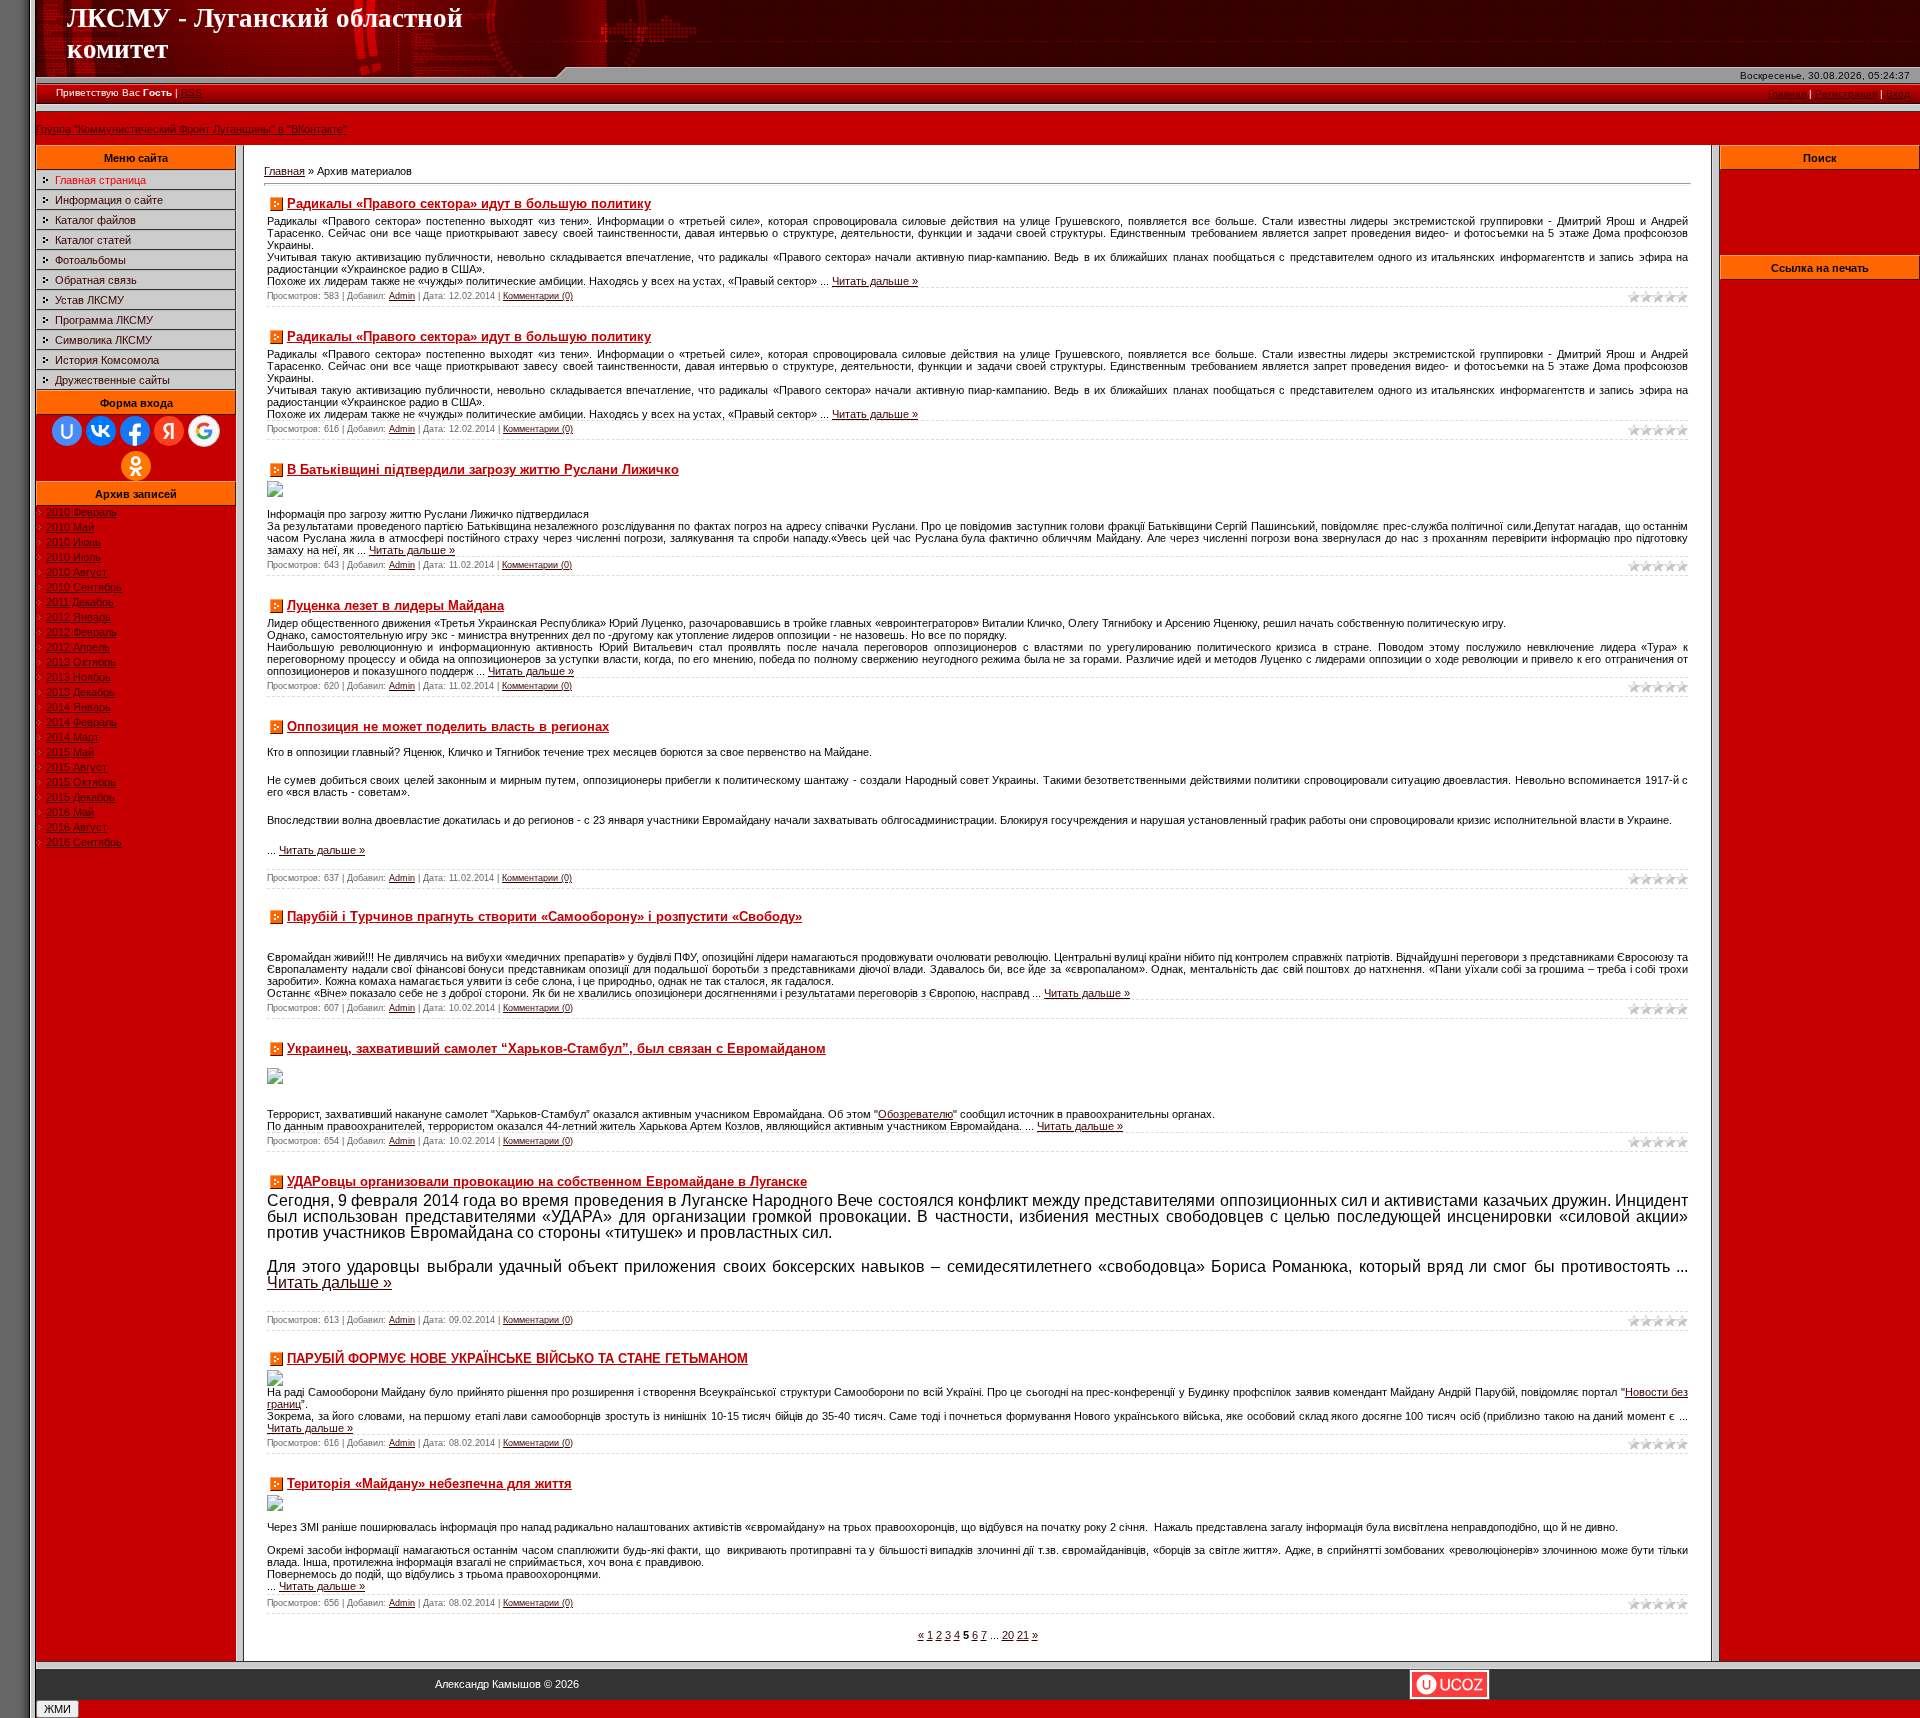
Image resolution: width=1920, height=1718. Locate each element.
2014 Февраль (81, 722)
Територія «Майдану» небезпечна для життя (429, 1483)
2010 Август (76, 572)
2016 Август (76, 827)
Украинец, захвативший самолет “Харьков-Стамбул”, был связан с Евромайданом (556, 1048)
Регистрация (1846, 93)
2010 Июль (73, 557)
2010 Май (70, 527)
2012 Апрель (78, 647)
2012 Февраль (81, 632)
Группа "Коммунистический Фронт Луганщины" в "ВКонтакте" (191, 129)
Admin (402, 296)
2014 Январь (78, 707)
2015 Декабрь (80, 797)
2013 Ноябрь (78, 677)
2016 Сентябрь (84, 842)
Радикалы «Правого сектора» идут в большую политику (469, 203)
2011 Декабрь (80, 602)
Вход (1898, 93)
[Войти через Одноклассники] (136, 466)
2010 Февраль (81, 512)
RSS (191, 92)
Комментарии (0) (538, 296)
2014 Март (72, 737)
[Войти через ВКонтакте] (101, 431)
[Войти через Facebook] (135, 431)
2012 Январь (78, 617)
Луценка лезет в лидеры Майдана (395, 605)
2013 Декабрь (80, 692)
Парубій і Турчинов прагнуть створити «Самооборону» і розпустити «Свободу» (544, 916)
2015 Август (76, 767)
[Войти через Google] (204, 431)
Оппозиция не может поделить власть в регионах (448, 726)
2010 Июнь (73, 542)
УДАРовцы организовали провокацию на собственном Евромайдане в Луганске (547, 1181)
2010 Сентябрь (84, 587)
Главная (1787, 93)
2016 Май (70, 812)
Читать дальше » (875, 281)
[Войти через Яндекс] (169, 431)
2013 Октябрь (81, 662)
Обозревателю (915, 1114)
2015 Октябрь (81, 782)
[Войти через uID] (67, 431)
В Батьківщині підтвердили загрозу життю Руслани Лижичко (483, 469)
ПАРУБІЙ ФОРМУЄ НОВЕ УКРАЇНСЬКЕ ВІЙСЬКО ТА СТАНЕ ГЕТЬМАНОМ (517, 1358)
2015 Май (70, 752)
